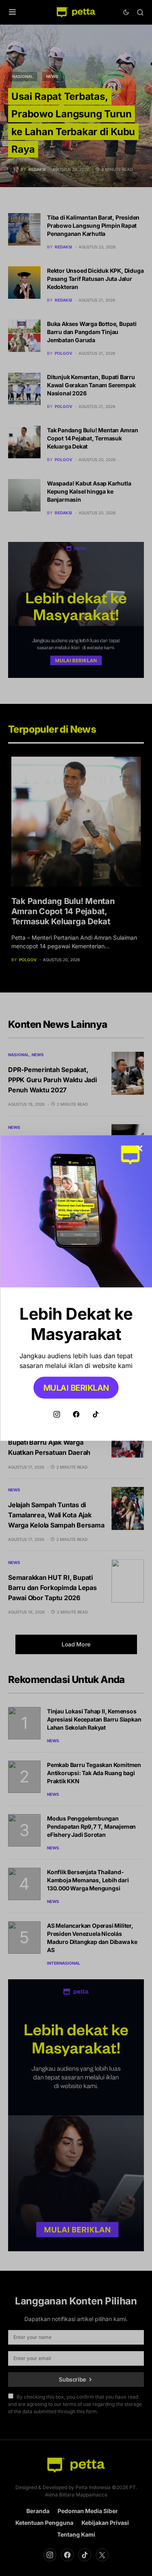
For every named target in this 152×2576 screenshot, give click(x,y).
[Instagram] (57, 1414)
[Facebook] (76, 1414)
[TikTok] (96, 1414)
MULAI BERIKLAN (76, 1388)
